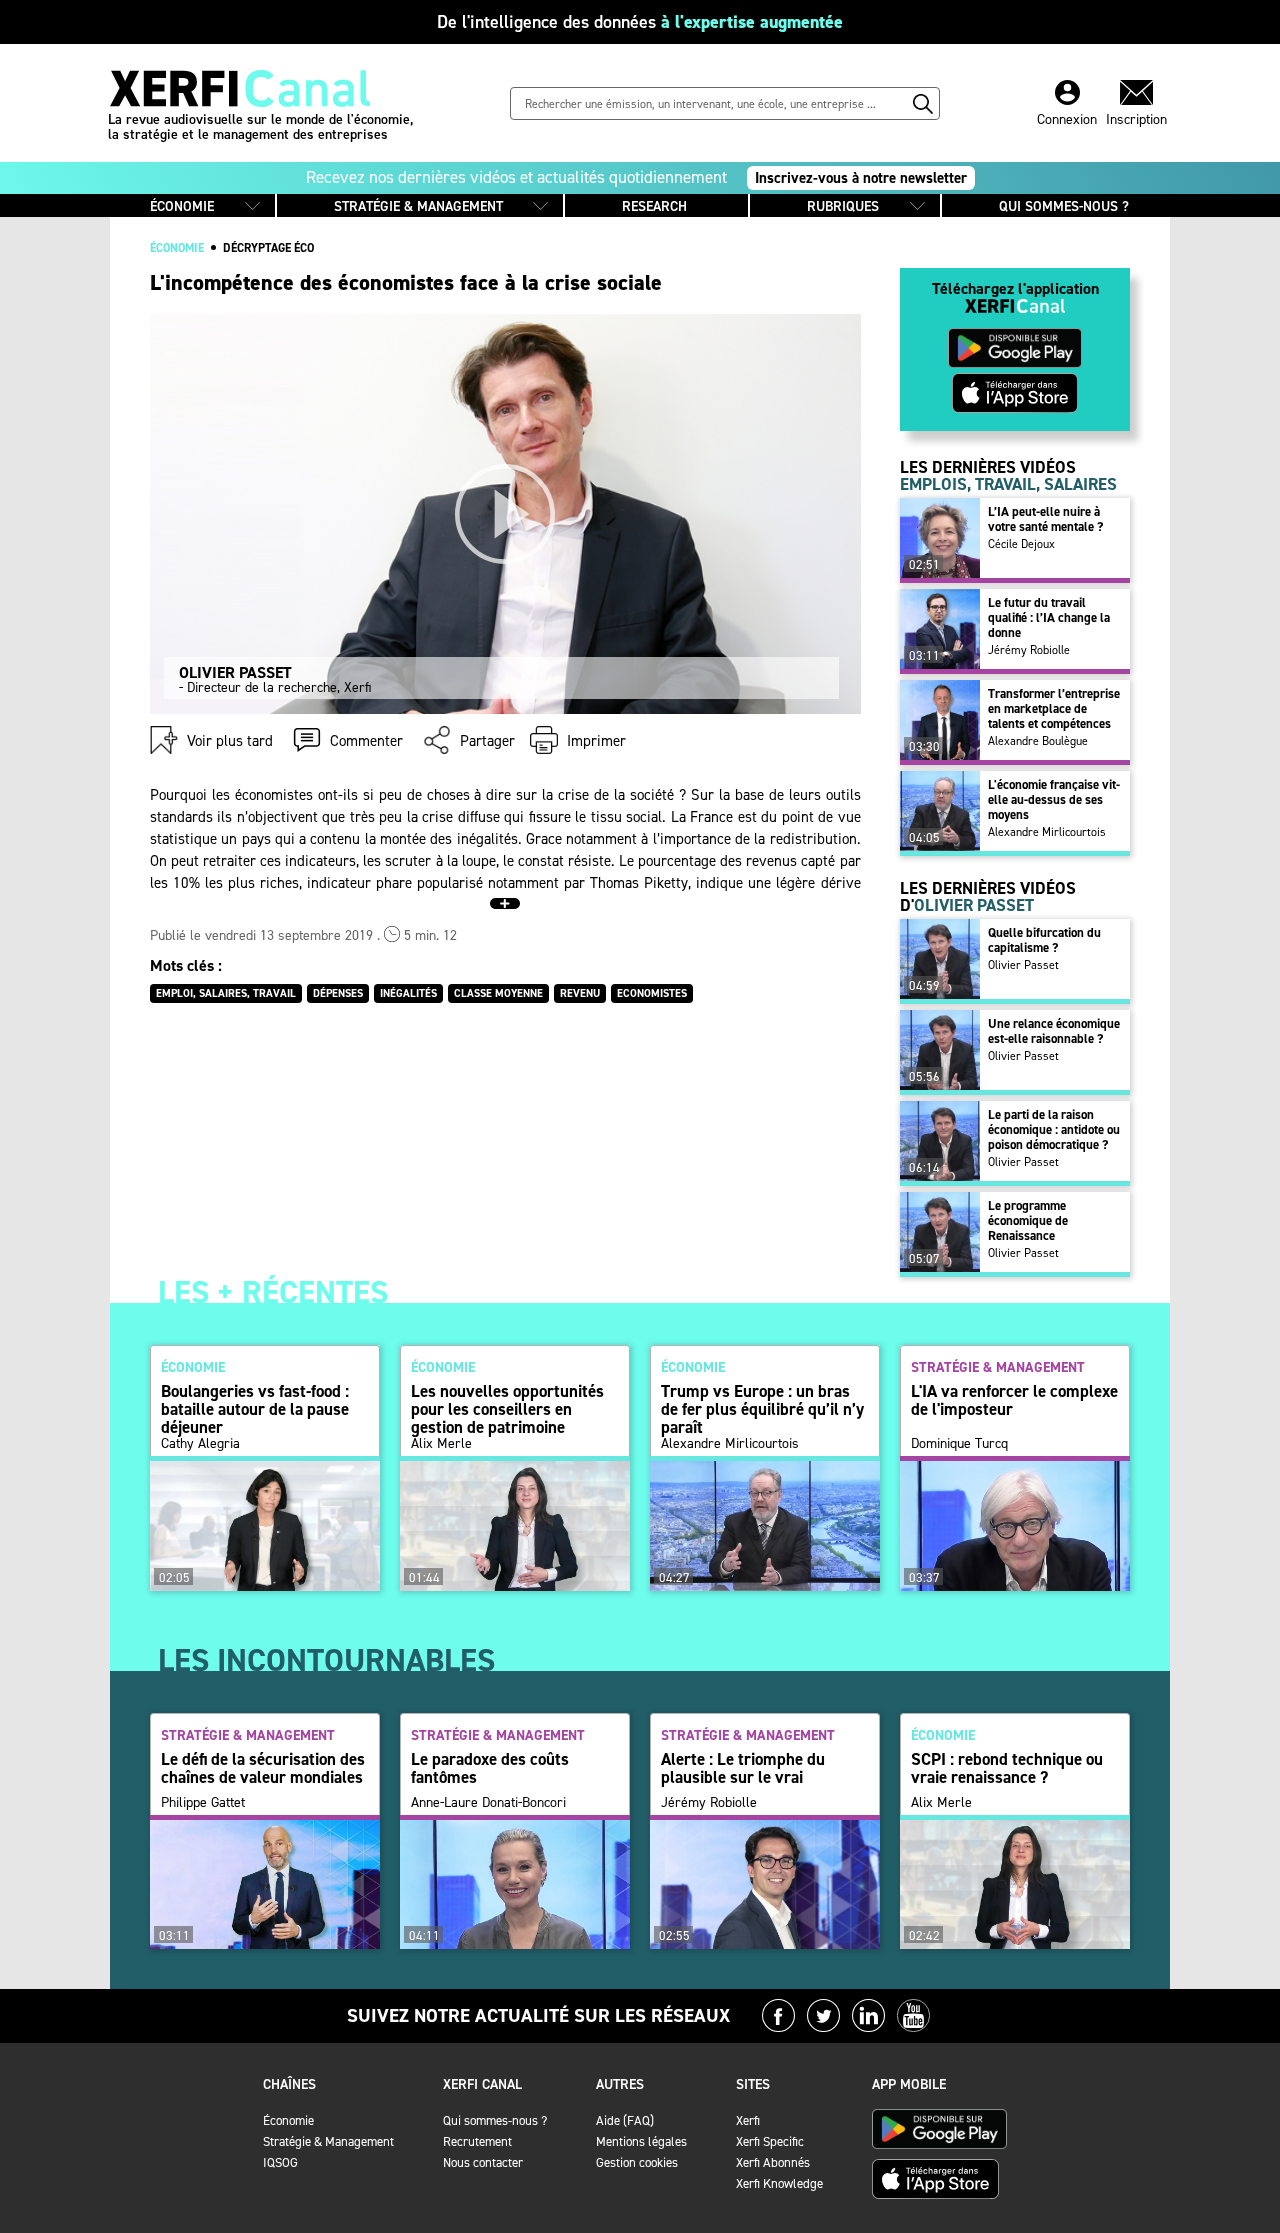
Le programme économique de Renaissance (1028, 1220)
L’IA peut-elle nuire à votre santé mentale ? (1045, 519)
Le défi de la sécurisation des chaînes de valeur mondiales (263, 1768)
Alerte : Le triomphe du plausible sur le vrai (743, 1768)
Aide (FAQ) (625, 2120)
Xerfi (748, 2120)
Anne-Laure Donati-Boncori (488, 1803)
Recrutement (477, 2141)
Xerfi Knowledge (779, 2183)
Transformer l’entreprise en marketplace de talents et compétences (1054, 708)
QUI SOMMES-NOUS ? (1064, 206)
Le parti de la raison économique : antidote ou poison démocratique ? (1054, 1129)
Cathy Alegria (200, 1444)
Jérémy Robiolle (1029, 650)
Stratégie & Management (328, 2141)
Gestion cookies (637, 2162)
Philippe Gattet (203, 1803)
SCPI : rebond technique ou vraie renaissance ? (1007, 1768)
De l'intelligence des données (640, 22)
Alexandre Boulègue (1038, 741)
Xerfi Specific (770, 2141)
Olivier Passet (1023, 965)
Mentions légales (641, 2141)
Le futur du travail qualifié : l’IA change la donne (1049, 617)
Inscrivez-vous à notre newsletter (861, 178)
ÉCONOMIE (182, 206)
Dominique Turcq (959, 1444)
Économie (288, 2120)
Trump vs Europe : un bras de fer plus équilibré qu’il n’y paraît (762, 1409)
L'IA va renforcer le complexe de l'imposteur (1014, 1400)
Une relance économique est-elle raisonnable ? (1054, 1031)
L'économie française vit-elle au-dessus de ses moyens (1054, 799)
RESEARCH (654, 206)
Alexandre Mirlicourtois (1047, 832)
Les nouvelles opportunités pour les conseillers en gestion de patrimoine (507, 1409)
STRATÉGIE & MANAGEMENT (418, 206)
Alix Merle (441, 1444)
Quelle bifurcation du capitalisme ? (1044, 940)
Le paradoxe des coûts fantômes (490, 1768)
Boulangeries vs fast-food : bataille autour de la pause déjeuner (255, 1409)
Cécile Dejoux (1021, 544)
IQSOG (280, 2162)
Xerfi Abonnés (773, 2162)
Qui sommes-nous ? (495, 2120)
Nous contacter (483, 2162)
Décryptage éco (268, 248)
